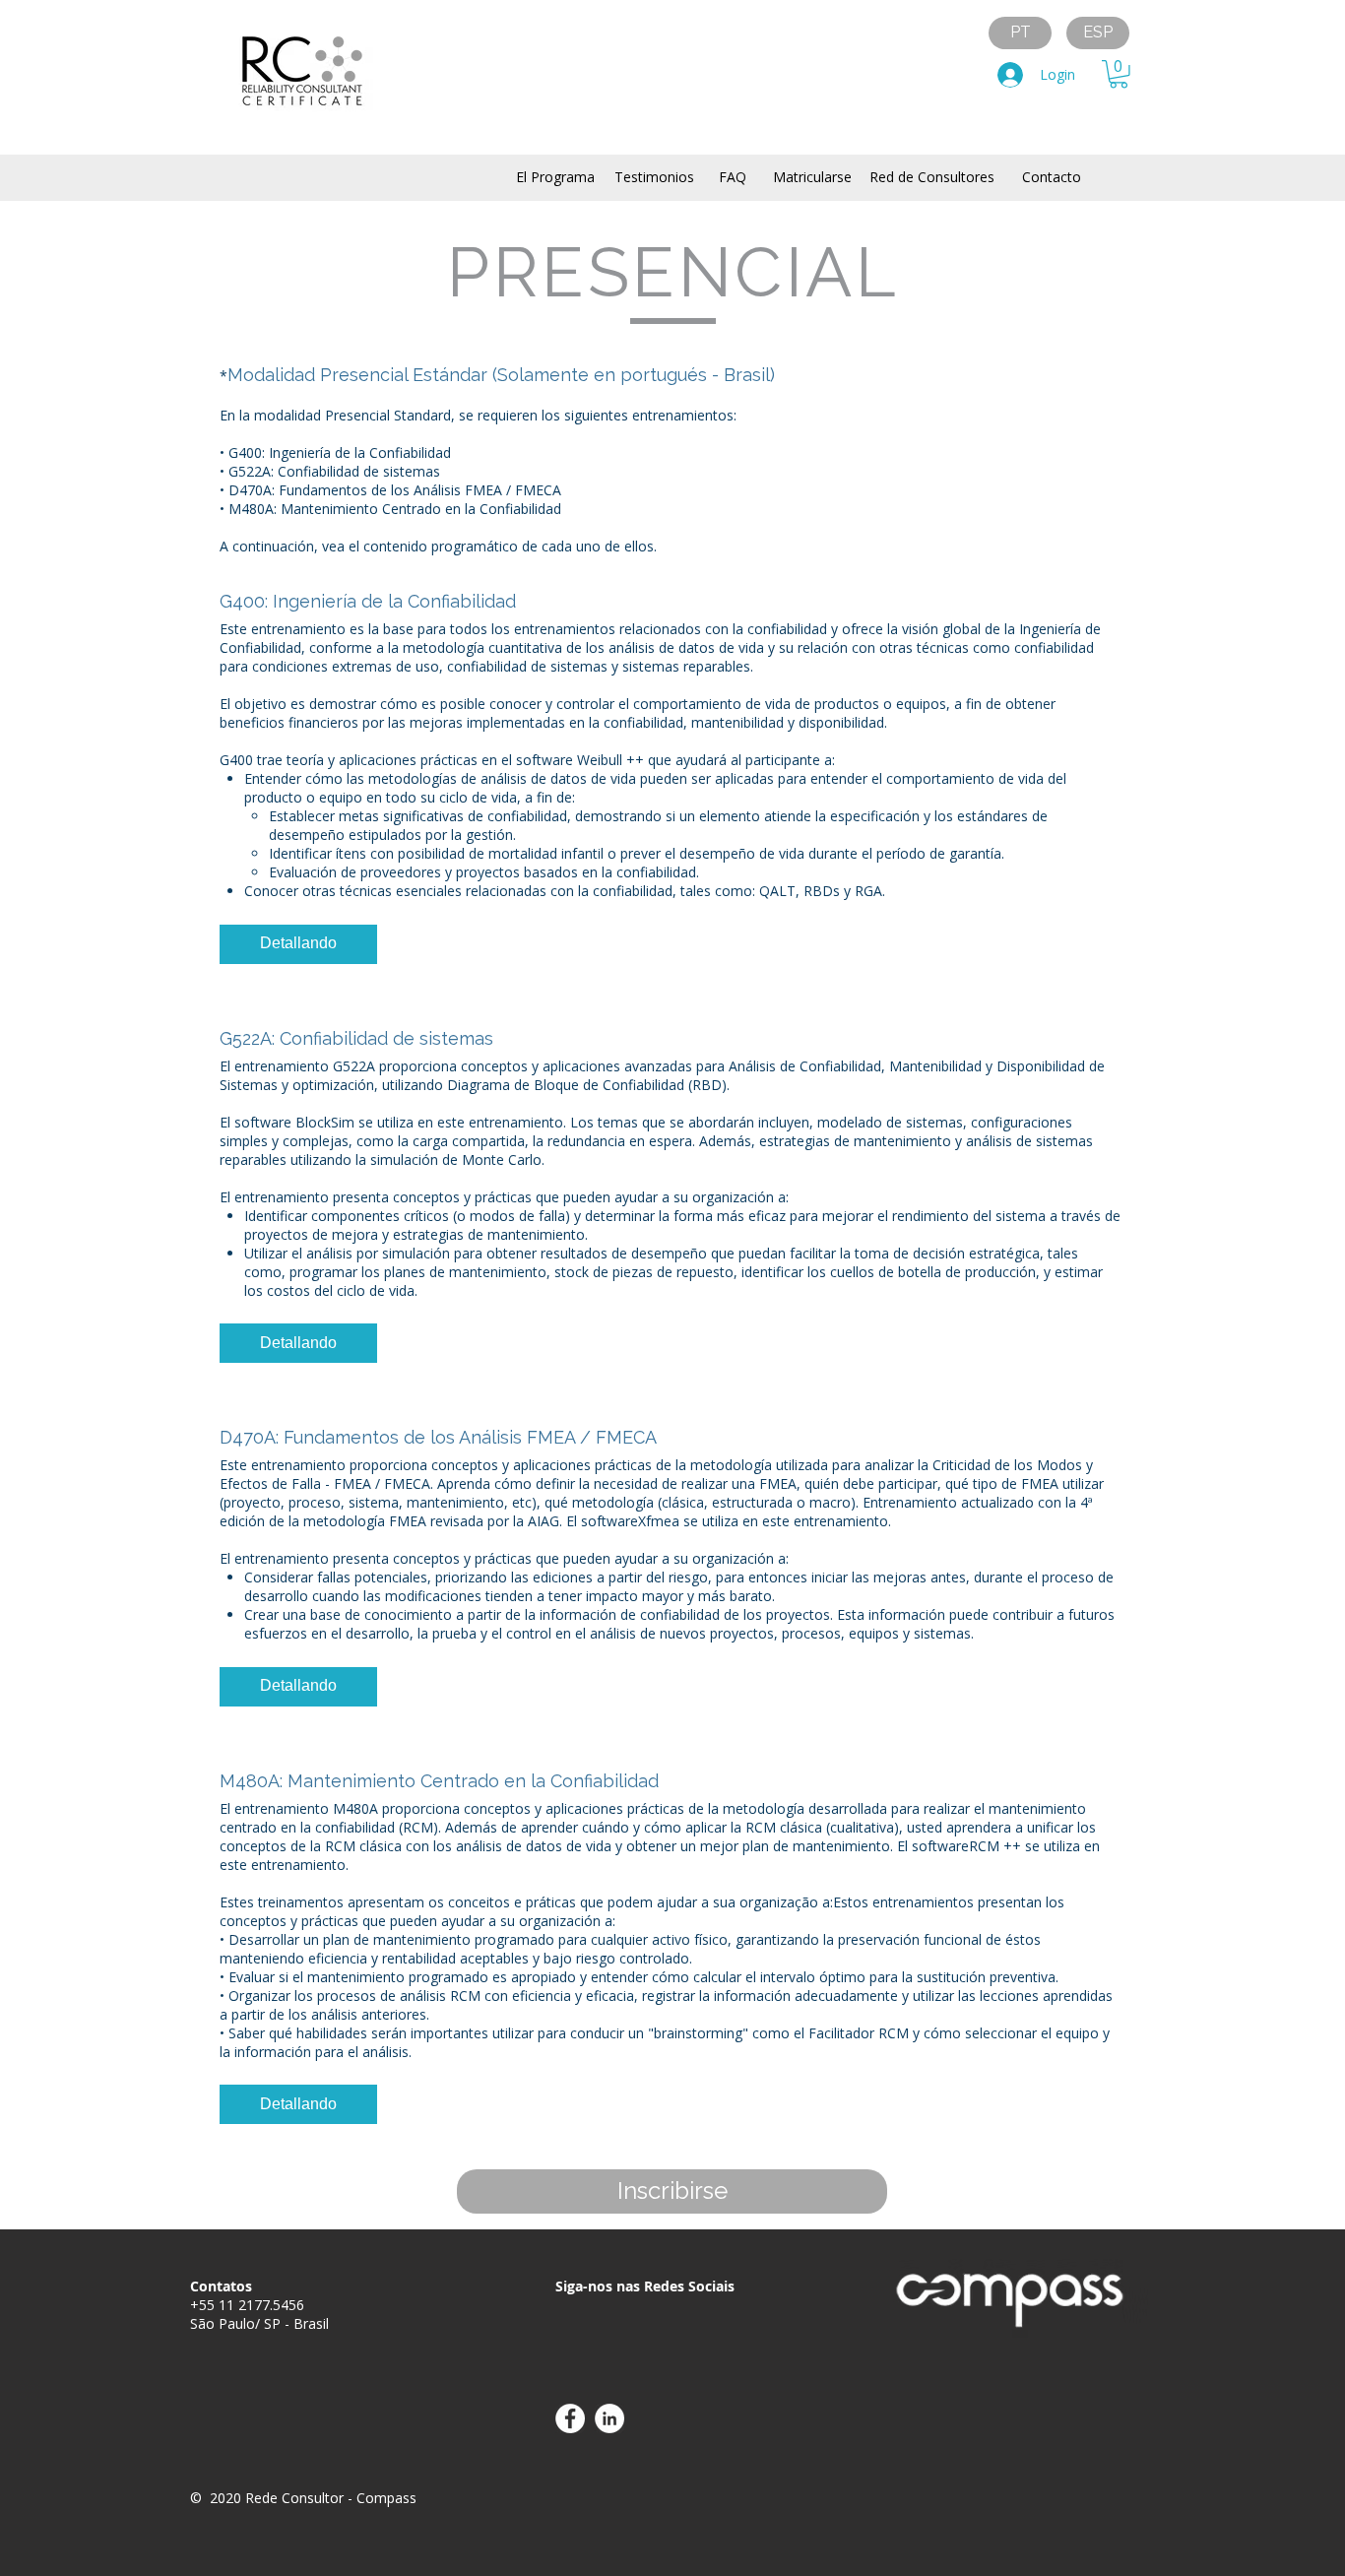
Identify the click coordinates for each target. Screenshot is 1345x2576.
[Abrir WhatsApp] (1296, 2526)
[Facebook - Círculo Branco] (570, 2418)
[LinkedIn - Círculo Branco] (609, 2418)
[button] (1119, 74)
